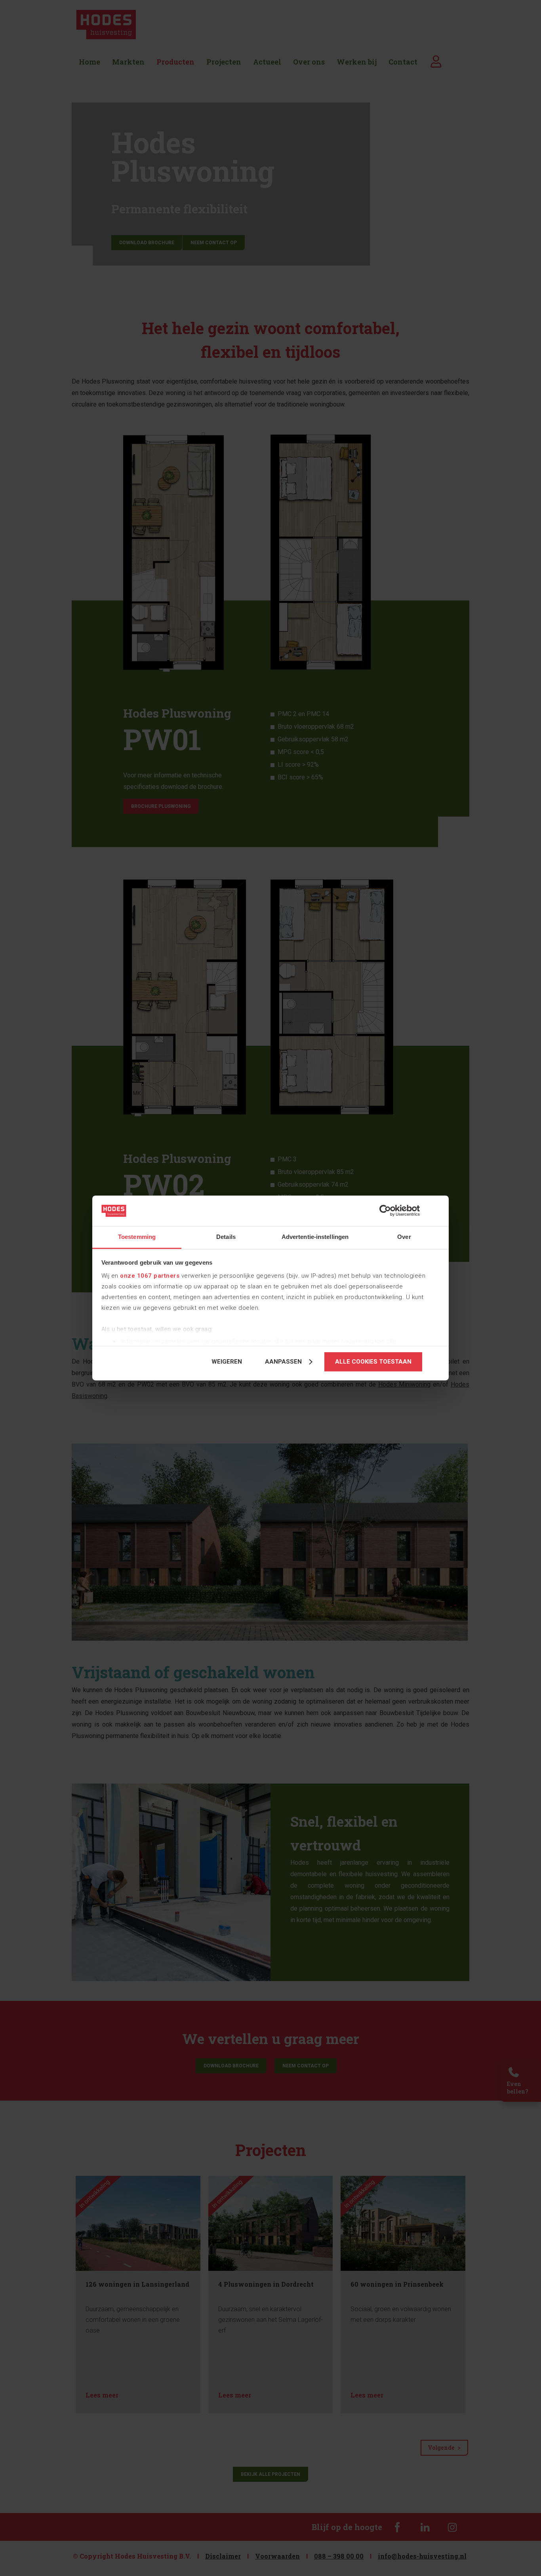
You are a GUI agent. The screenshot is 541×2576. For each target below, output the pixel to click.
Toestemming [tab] (137, 1237)
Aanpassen (283, 1362)
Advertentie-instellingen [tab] (315, 1237)
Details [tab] (226, 1237)
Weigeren (227, 1362)
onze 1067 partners (150, 1276)
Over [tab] (404, 1237)
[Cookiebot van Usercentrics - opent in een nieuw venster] (385, 1211)
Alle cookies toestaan (373, 1362)
